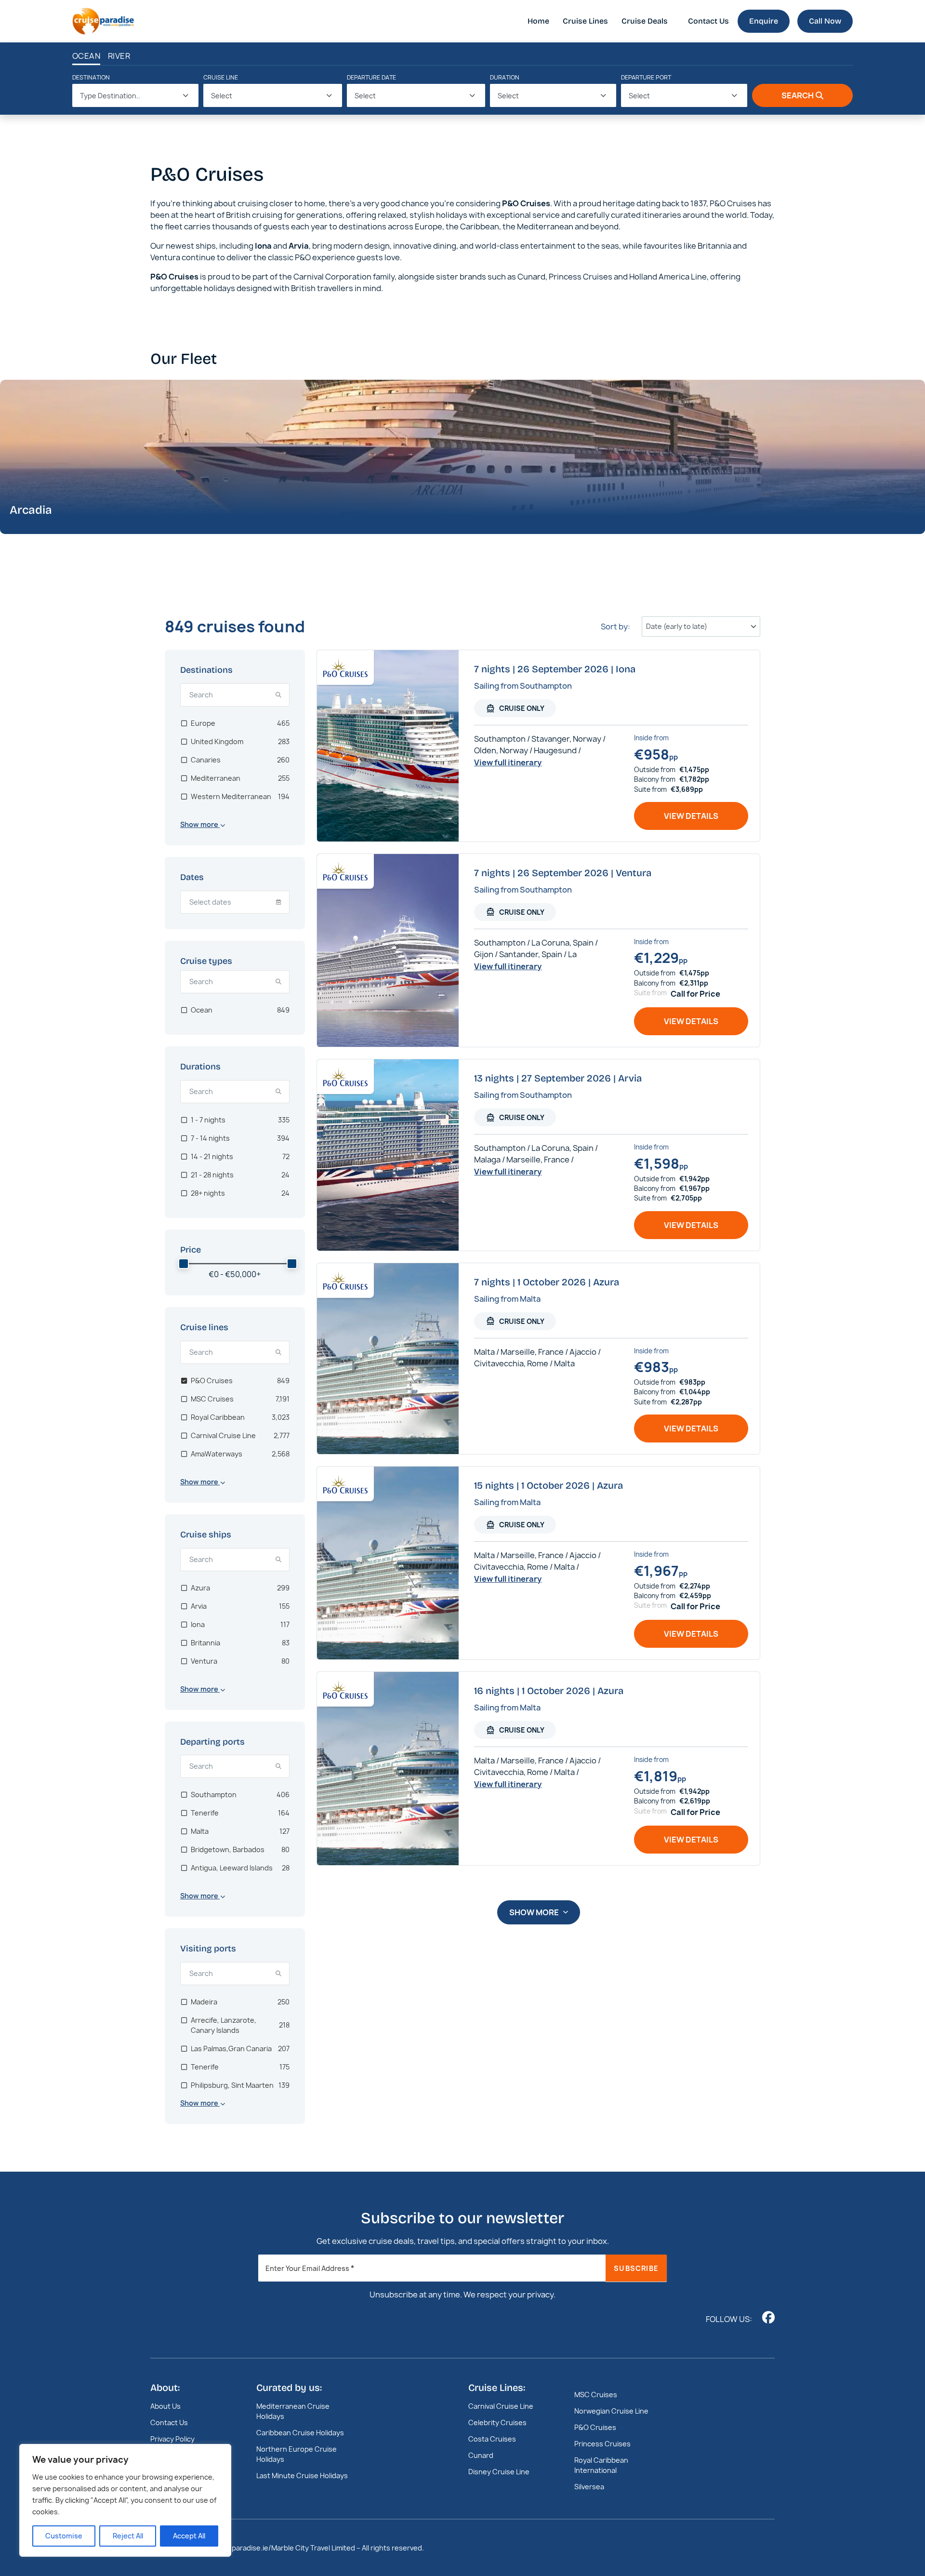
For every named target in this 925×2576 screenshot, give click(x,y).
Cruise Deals (645, 21)
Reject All (128, 2536)
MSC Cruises (596, 2395)
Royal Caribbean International (601, 2465)
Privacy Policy (172, 2439)
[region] (125, 2500)
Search (798, 95)
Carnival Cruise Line (501, 2406)
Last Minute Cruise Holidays (302, 2476)
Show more (534, 1912)
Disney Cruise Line (499, 2472)
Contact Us (708, 21)
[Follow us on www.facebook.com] (768, 2317)
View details (691, 816)
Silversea (589, 2487)
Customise (64, 2536)
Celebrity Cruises (497, 2423)
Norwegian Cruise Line (611, 2411)
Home (538, 21)
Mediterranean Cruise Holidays (293, 2411)
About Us (165, 2406)
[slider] (184, 1264)
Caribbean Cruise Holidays (300, 2433)
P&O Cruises (595, 2427)
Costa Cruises (492, 2439)
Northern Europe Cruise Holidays (297, 2454)
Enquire (764, 21)
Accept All (189, 2536)
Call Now (825, 21)
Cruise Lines (585, 21)
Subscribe (636, 2268)
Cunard (481, 2455)
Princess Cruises (602, 2444)
